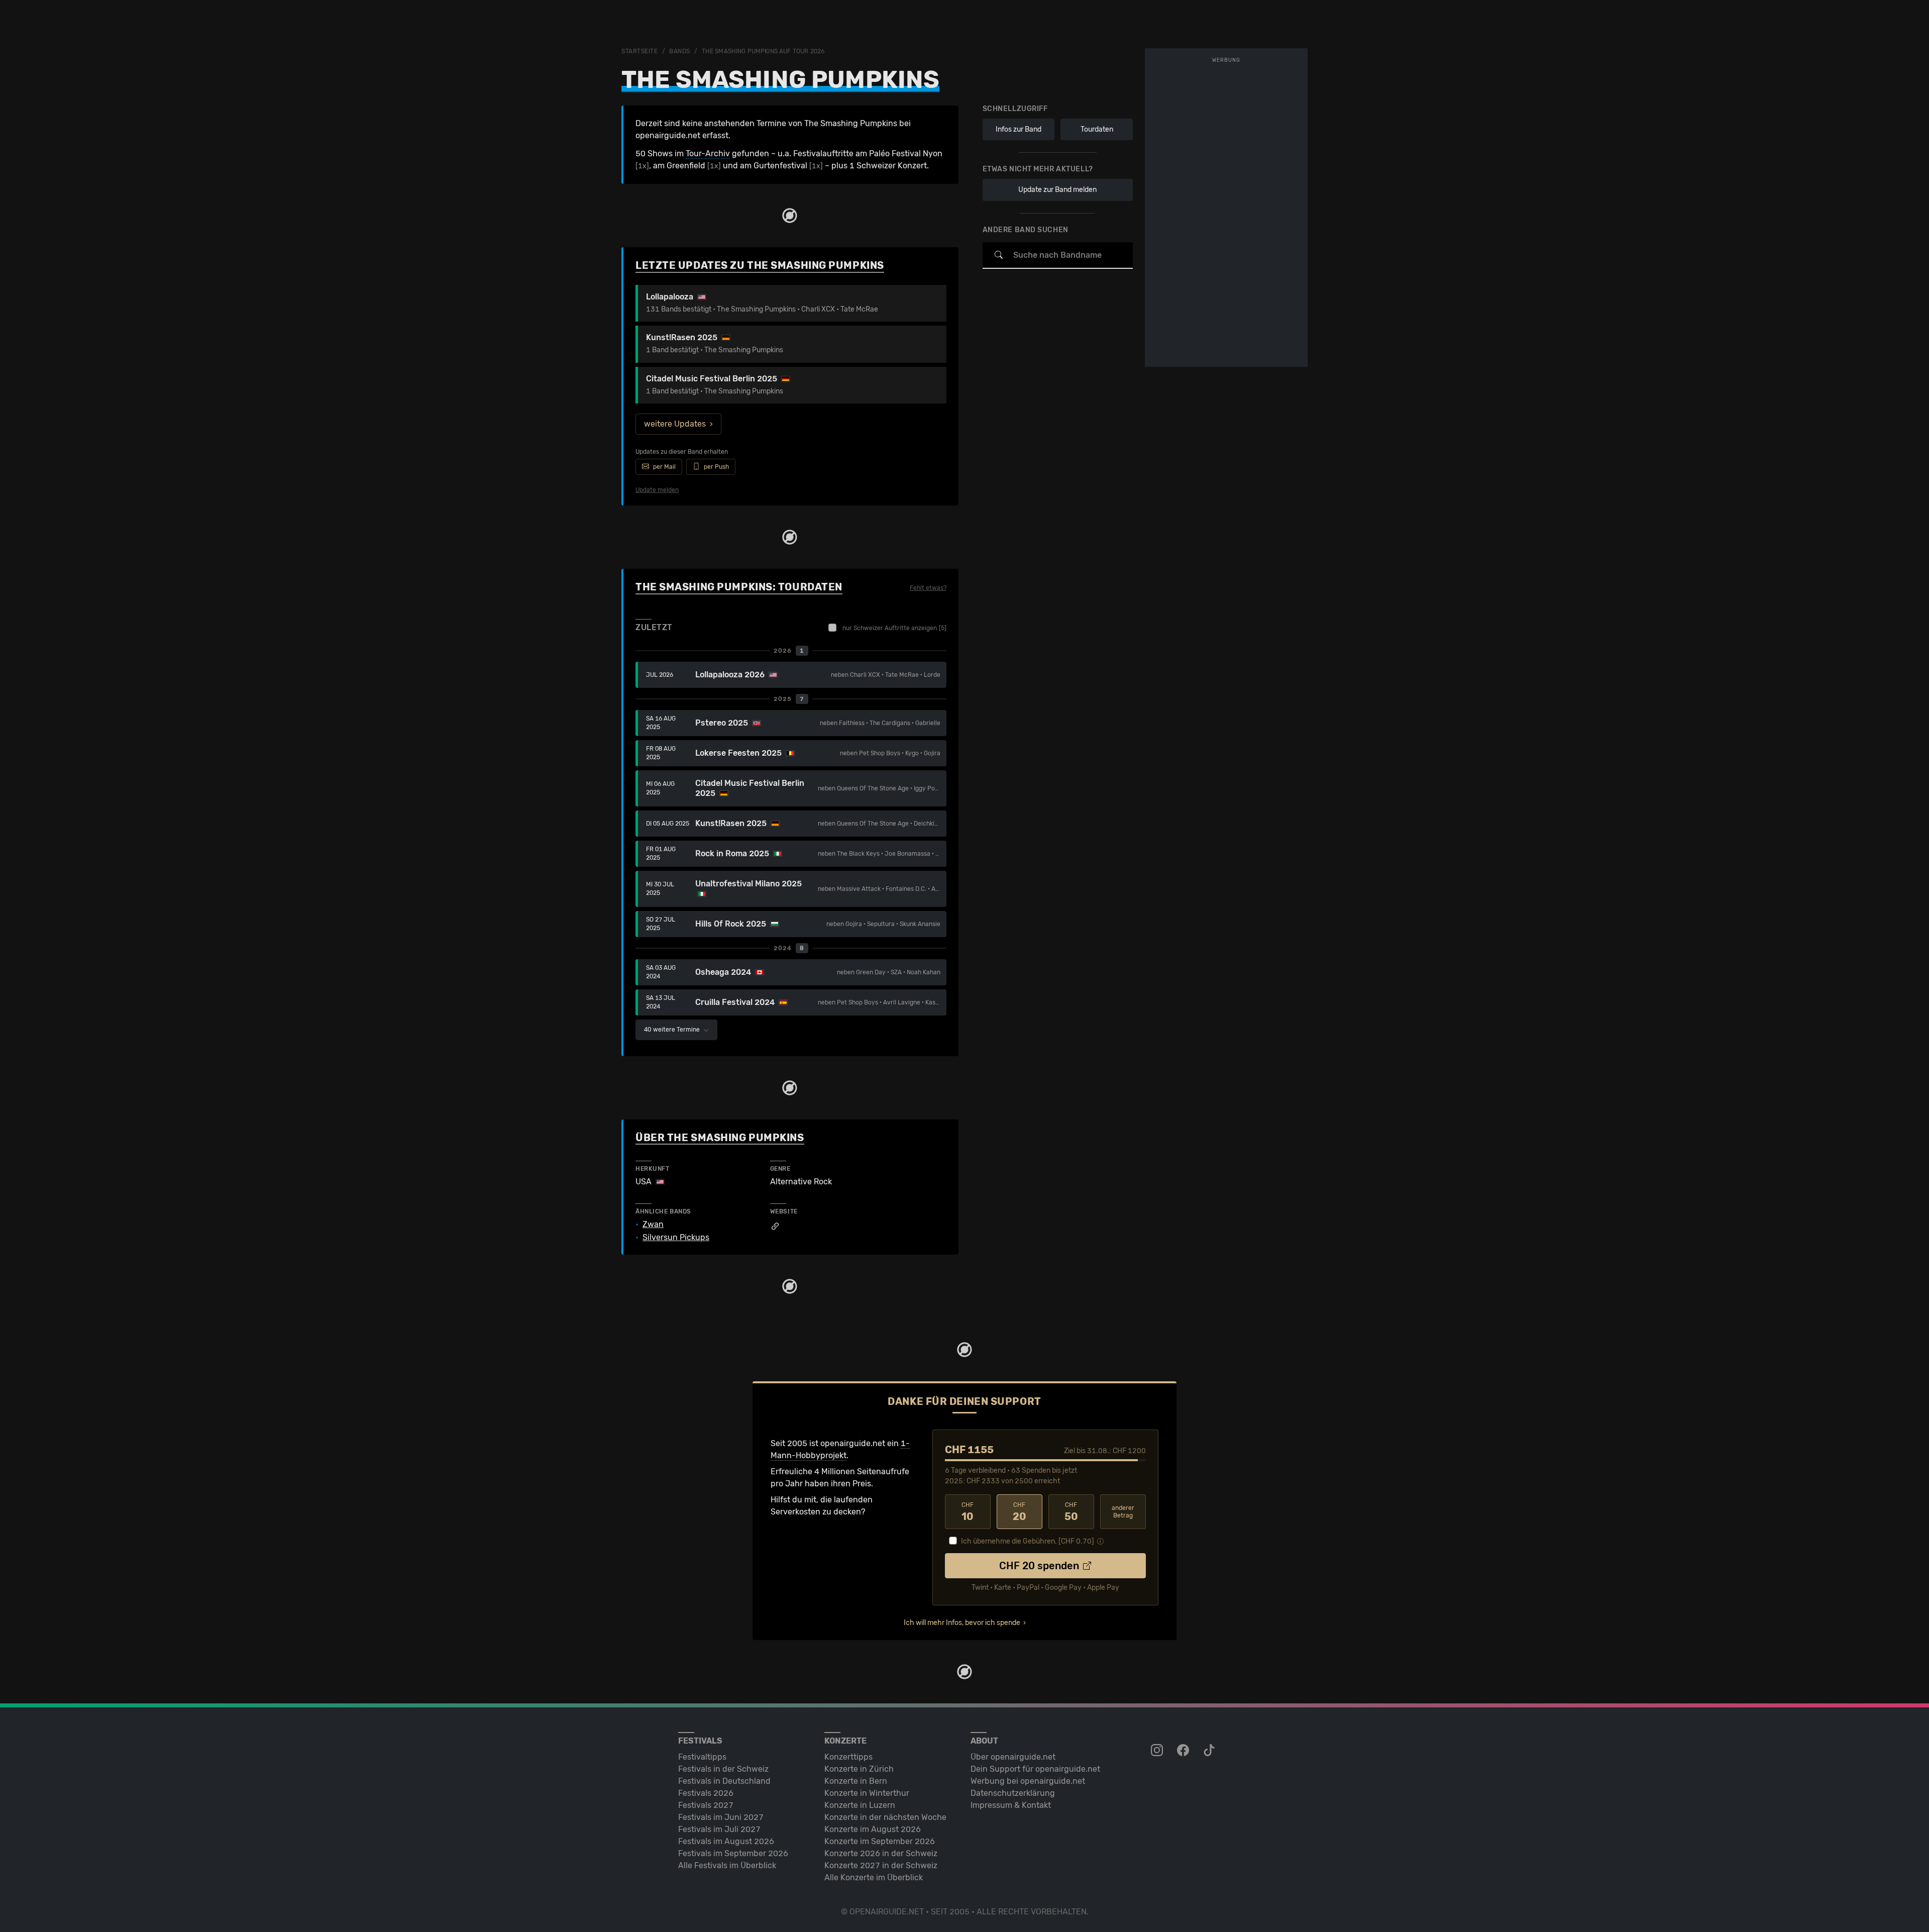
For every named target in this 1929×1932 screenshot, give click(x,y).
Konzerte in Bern (856, 1781)
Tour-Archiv (708, 154)
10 (968, 1512)
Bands (680, 51)
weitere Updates (675, 424)
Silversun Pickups (676, 1238)
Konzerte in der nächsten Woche (885, 1817)
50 (1071, 1512)
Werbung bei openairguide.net (1028, 1781)
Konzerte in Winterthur (867, 1793)
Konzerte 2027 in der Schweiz (881, 1865)
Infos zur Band (1019, 129)
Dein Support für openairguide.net (1035, 1769)
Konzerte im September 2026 (880, 1841)
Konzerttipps (848, 1757)
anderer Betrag (1123, 1512)
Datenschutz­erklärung (1013, 1793)
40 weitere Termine (673, 1030)
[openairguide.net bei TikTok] (1210, 1751)
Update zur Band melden (1057, 190)
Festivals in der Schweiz (723, 1769)
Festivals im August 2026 (726, 1841)
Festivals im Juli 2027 (719, 1829)
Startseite (640, 51)
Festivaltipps (702, 1757)
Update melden (657, 490)
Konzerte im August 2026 (873, 1829)
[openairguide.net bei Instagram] (1158, 1751)
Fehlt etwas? (928, 588)
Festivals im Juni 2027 (721, 1817)
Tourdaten (1097, 129)
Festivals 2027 (706, 1805)
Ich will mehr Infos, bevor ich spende (962, 1623)
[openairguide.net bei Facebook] (1184, 1751)
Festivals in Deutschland (724, 1781)
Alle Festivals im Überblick (727, 1865)
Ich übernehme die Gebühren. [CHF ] (1028, 1541)
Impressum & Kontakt (1011, 1805)
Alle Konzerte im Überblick (874, 1877)
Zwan (653, 1225)
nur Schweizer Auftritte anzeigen (894, 628)
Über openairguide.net (1013, 1757)
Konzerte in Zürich (859, 1769)
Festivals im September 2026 (733, 1853)
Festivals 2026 (706, 1793)
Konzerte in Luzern (860, 1805)
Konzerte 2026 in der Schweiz (881, 1853)
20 (1020, 1512)
